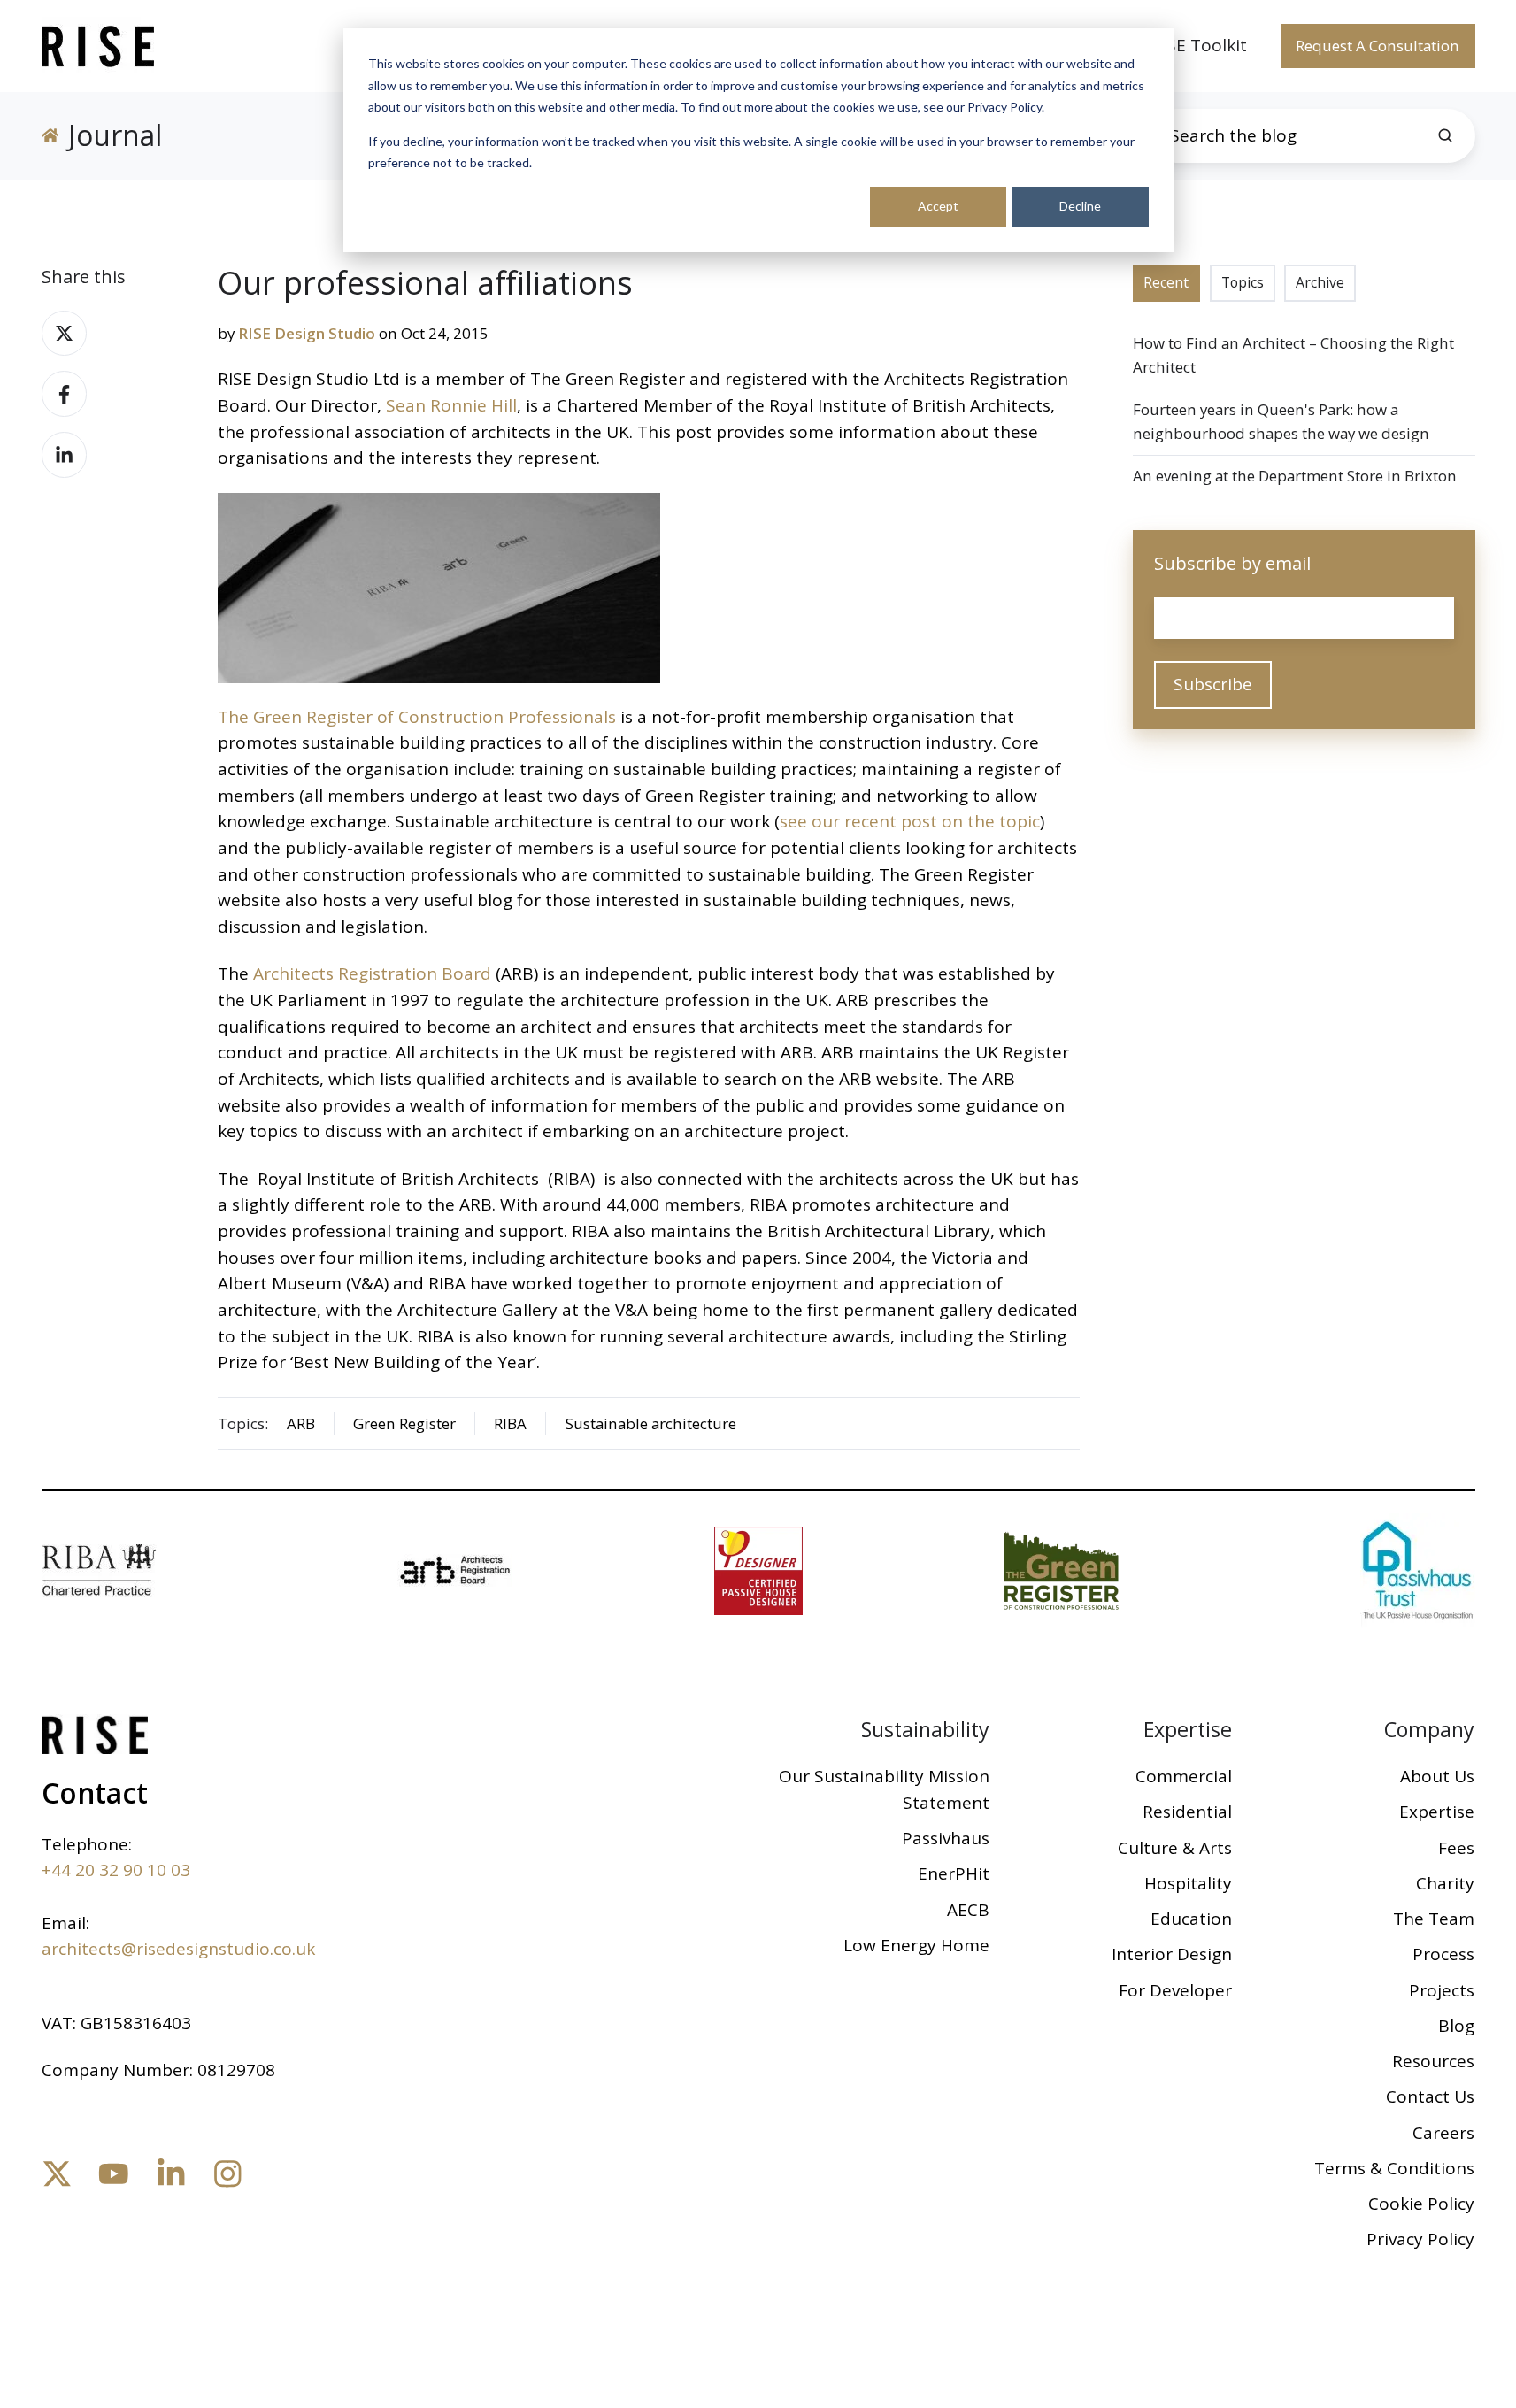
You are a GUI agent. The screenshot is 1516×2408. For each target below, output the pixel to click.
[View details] (57, 2174)
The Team (1434, 1919)
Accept (938, 206)
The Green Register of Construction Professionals (417, 717)
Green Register (404, 1423)
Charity (1445, 1883)
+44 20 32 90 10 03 (116, 1870)
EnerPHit (954, 1873)
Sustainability (925, 1729)
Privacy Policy (1420, 2239)
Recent (1166, 282)
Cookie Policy (1421, 2204)
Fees (1456, 1848)
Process (1443, 1954)
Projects (1442, 1990)
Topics (1243, 282)
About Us (1437, 1776)
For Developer (1175, 1990)
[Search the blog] (1445, 135)
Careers (1443, 2133)
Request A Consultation (1377, 46)
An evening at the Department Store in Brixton (1295, 476)
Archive (1320, 282)
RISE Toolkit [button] (1199, 45)
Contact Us (1430, 2096)
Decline (1080, 206)
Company (1429, 1729)
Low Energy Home (916, 1945)
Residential (1187, 1812)
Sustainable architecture (651, 1423)
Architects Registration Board (372, 973)
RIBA (510, 1423)
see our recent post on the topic (910, 821)
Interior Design (1172, 1954)
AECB (968, 1910)
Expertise (1188, 1729)
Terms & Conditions (1394, 2168)
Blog (1456, 2026)
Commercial (1184, 1776)
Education (1191, 1919)
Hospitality (1188, 1883)
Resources (1433, 2061)
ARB (301, 1423)
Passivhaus (946, 1838)
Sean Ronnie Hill (451, 405)
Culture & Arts (1175, 1848)
